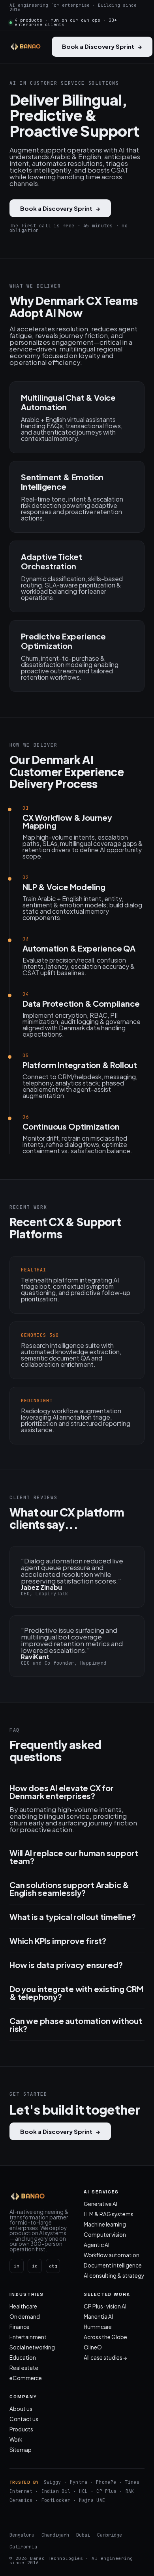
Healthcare (23, 2306)
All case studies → (105, 2358)
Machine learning (105, 2224)
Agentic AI (97, 2245)
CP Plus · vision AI (105, 2306)
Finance (20, 2327)
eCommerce (26, 2378)
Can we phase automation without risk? (76, 2025)
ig (35, 2266)
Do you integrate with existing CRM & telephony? (76, 1993)
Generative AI (100, 2204)
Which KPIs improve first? (58, 1941)
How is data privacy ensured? (66, 1965)
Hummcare (98, 2327)
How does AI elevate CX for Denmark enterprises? (62, 1792)
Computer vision (105, 2235)
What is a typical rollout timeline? (73, 1917)
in (17, 2266)
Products (21, 2429)
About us (21, 2409)
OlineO (93, 2347)
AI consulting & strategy (114, 2276)
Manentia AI (98, 2317)
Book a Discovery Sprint (102, 46)
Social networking (32, 2347)
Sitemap (21, 2450)
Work (16, 2439)
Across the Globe (105, 2337)
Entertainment (28, 2337)
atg (53, 2266)
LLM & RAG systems (109, 2214)
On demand (25, 2317)
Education (23, 2358)
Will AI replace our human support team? (74, 1857)
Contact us (24, 2419)
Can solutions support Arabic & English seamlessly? (69, 1889)
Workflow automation (112, 2255)
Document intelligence (113, 2265)
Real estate (24, 2368)
